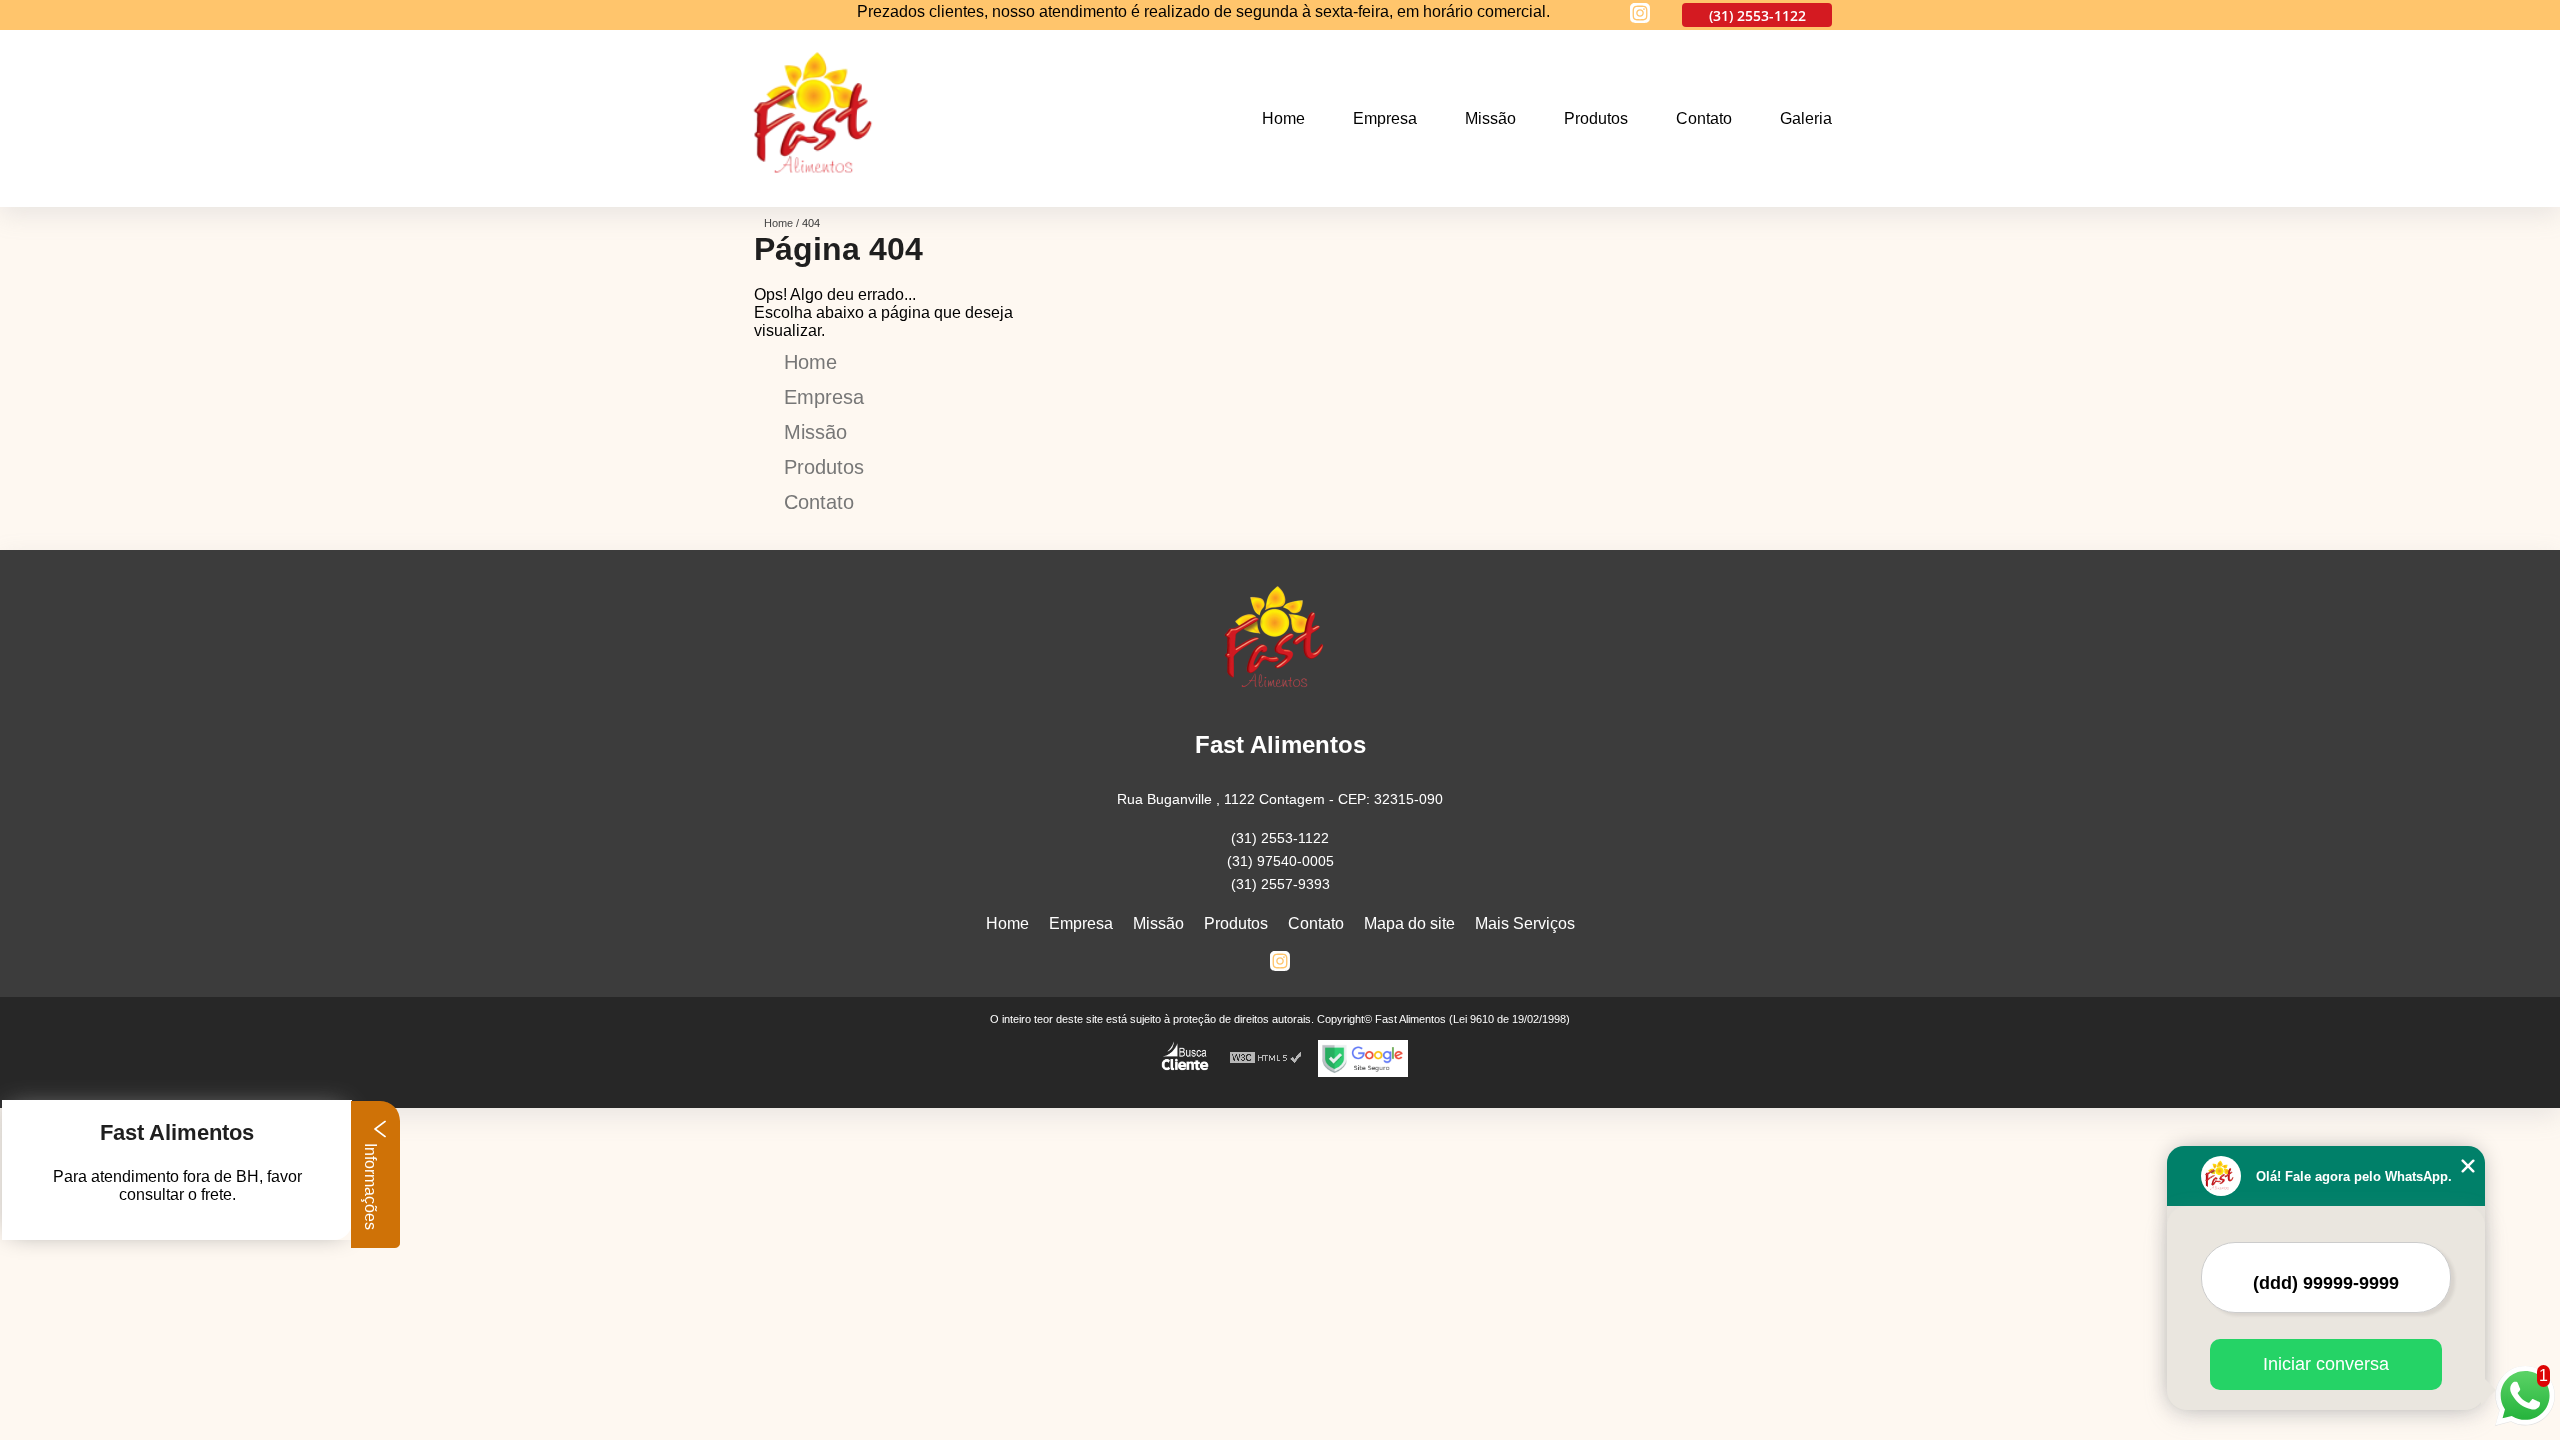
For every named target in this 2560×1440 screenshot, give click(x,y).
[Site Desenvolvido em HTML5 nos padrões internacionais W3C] (1266, 1058)
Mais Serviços (1525, 923)
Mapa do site (1409, 923)
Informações (370, 1184)
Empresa (1385, 118)
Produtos (1596, 118)
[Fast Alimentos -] (820, 194)
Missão (1490, 118)
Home (1283, 118)
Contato (1704, 118)
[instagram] (1640, 14)
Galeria (1806, 118)
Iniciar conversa (2326, 1364)
